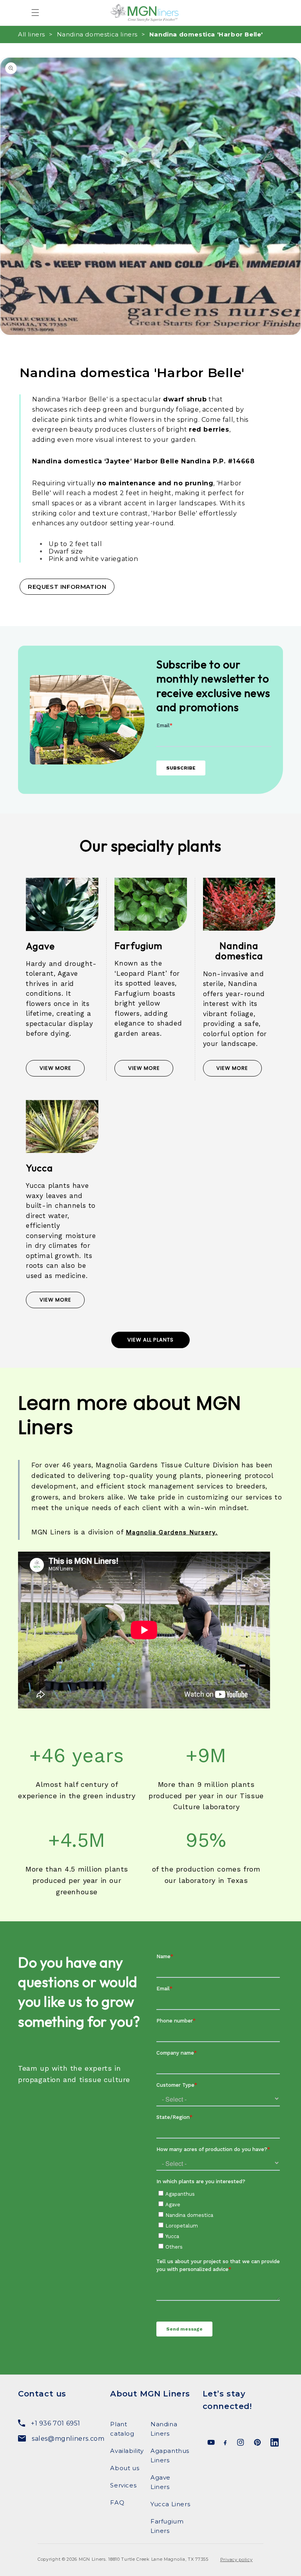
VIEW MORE (55, 1068)
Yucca (39, 1168)
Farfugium (138, 946)
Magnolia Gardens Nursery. (172, 1532)
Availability (127, 2451)
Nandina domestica (239, 951)
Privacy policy (237, 2560)
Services (123, 2485)
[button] (35, 13)
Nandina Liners (164, 2429)
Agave (40, 946)
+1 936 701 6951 (56, 2423)
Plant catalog (122, 2429)
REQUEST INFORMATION (67, 587)
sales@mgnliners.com (65, 2439)
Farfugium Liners (167, 2526)
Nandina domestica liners (97, 34)
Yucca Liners (170, 2504)
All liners (32, 34)
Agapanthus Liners (170, 2455)
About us (125, 2468)
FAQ (117, 2502)
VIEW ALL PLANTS (150, 1340)
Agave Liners (160, 2482)
